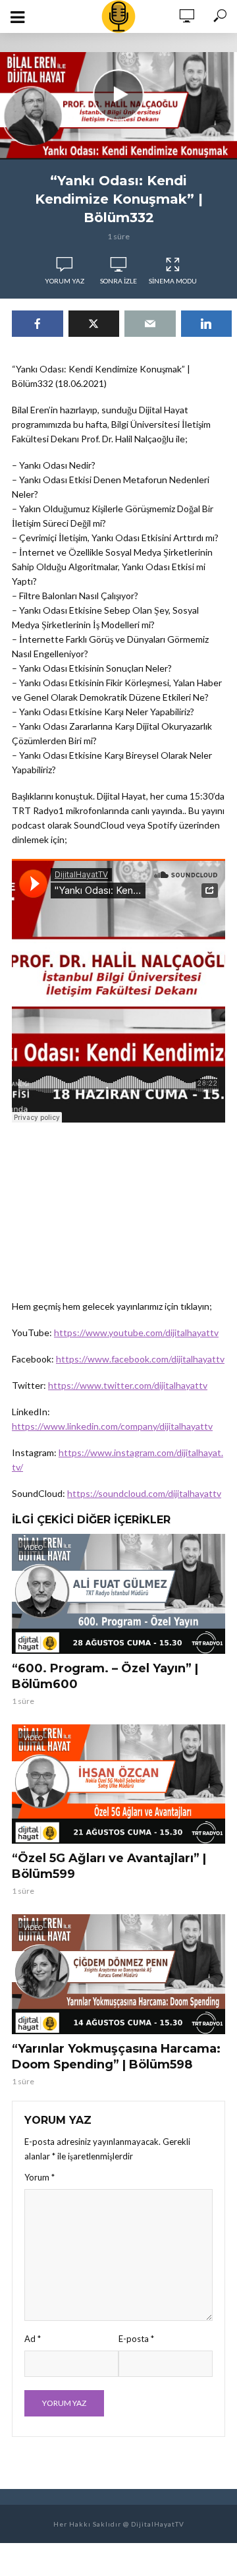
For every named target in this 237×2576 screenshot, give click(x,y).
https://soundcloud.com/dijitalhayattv (144, 1493)
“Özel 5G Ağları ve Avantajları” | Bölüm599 (109, 1866)
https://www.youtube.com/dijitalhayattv (136, 1332)
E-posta (136, 2339)
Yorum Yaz (65, 281)
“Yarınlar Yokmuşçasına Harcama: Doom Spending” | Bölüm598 (116, 2057)
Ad (33, 2339)
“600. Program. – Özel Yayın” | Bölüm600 (105, 1676)
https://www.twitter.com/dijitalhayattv (128, 1385)
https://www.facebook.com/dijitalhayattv (140, 1359)
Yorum (39, 2177)
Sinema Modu (173, 281)
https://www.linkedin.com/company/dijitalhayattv (112, 1426)
